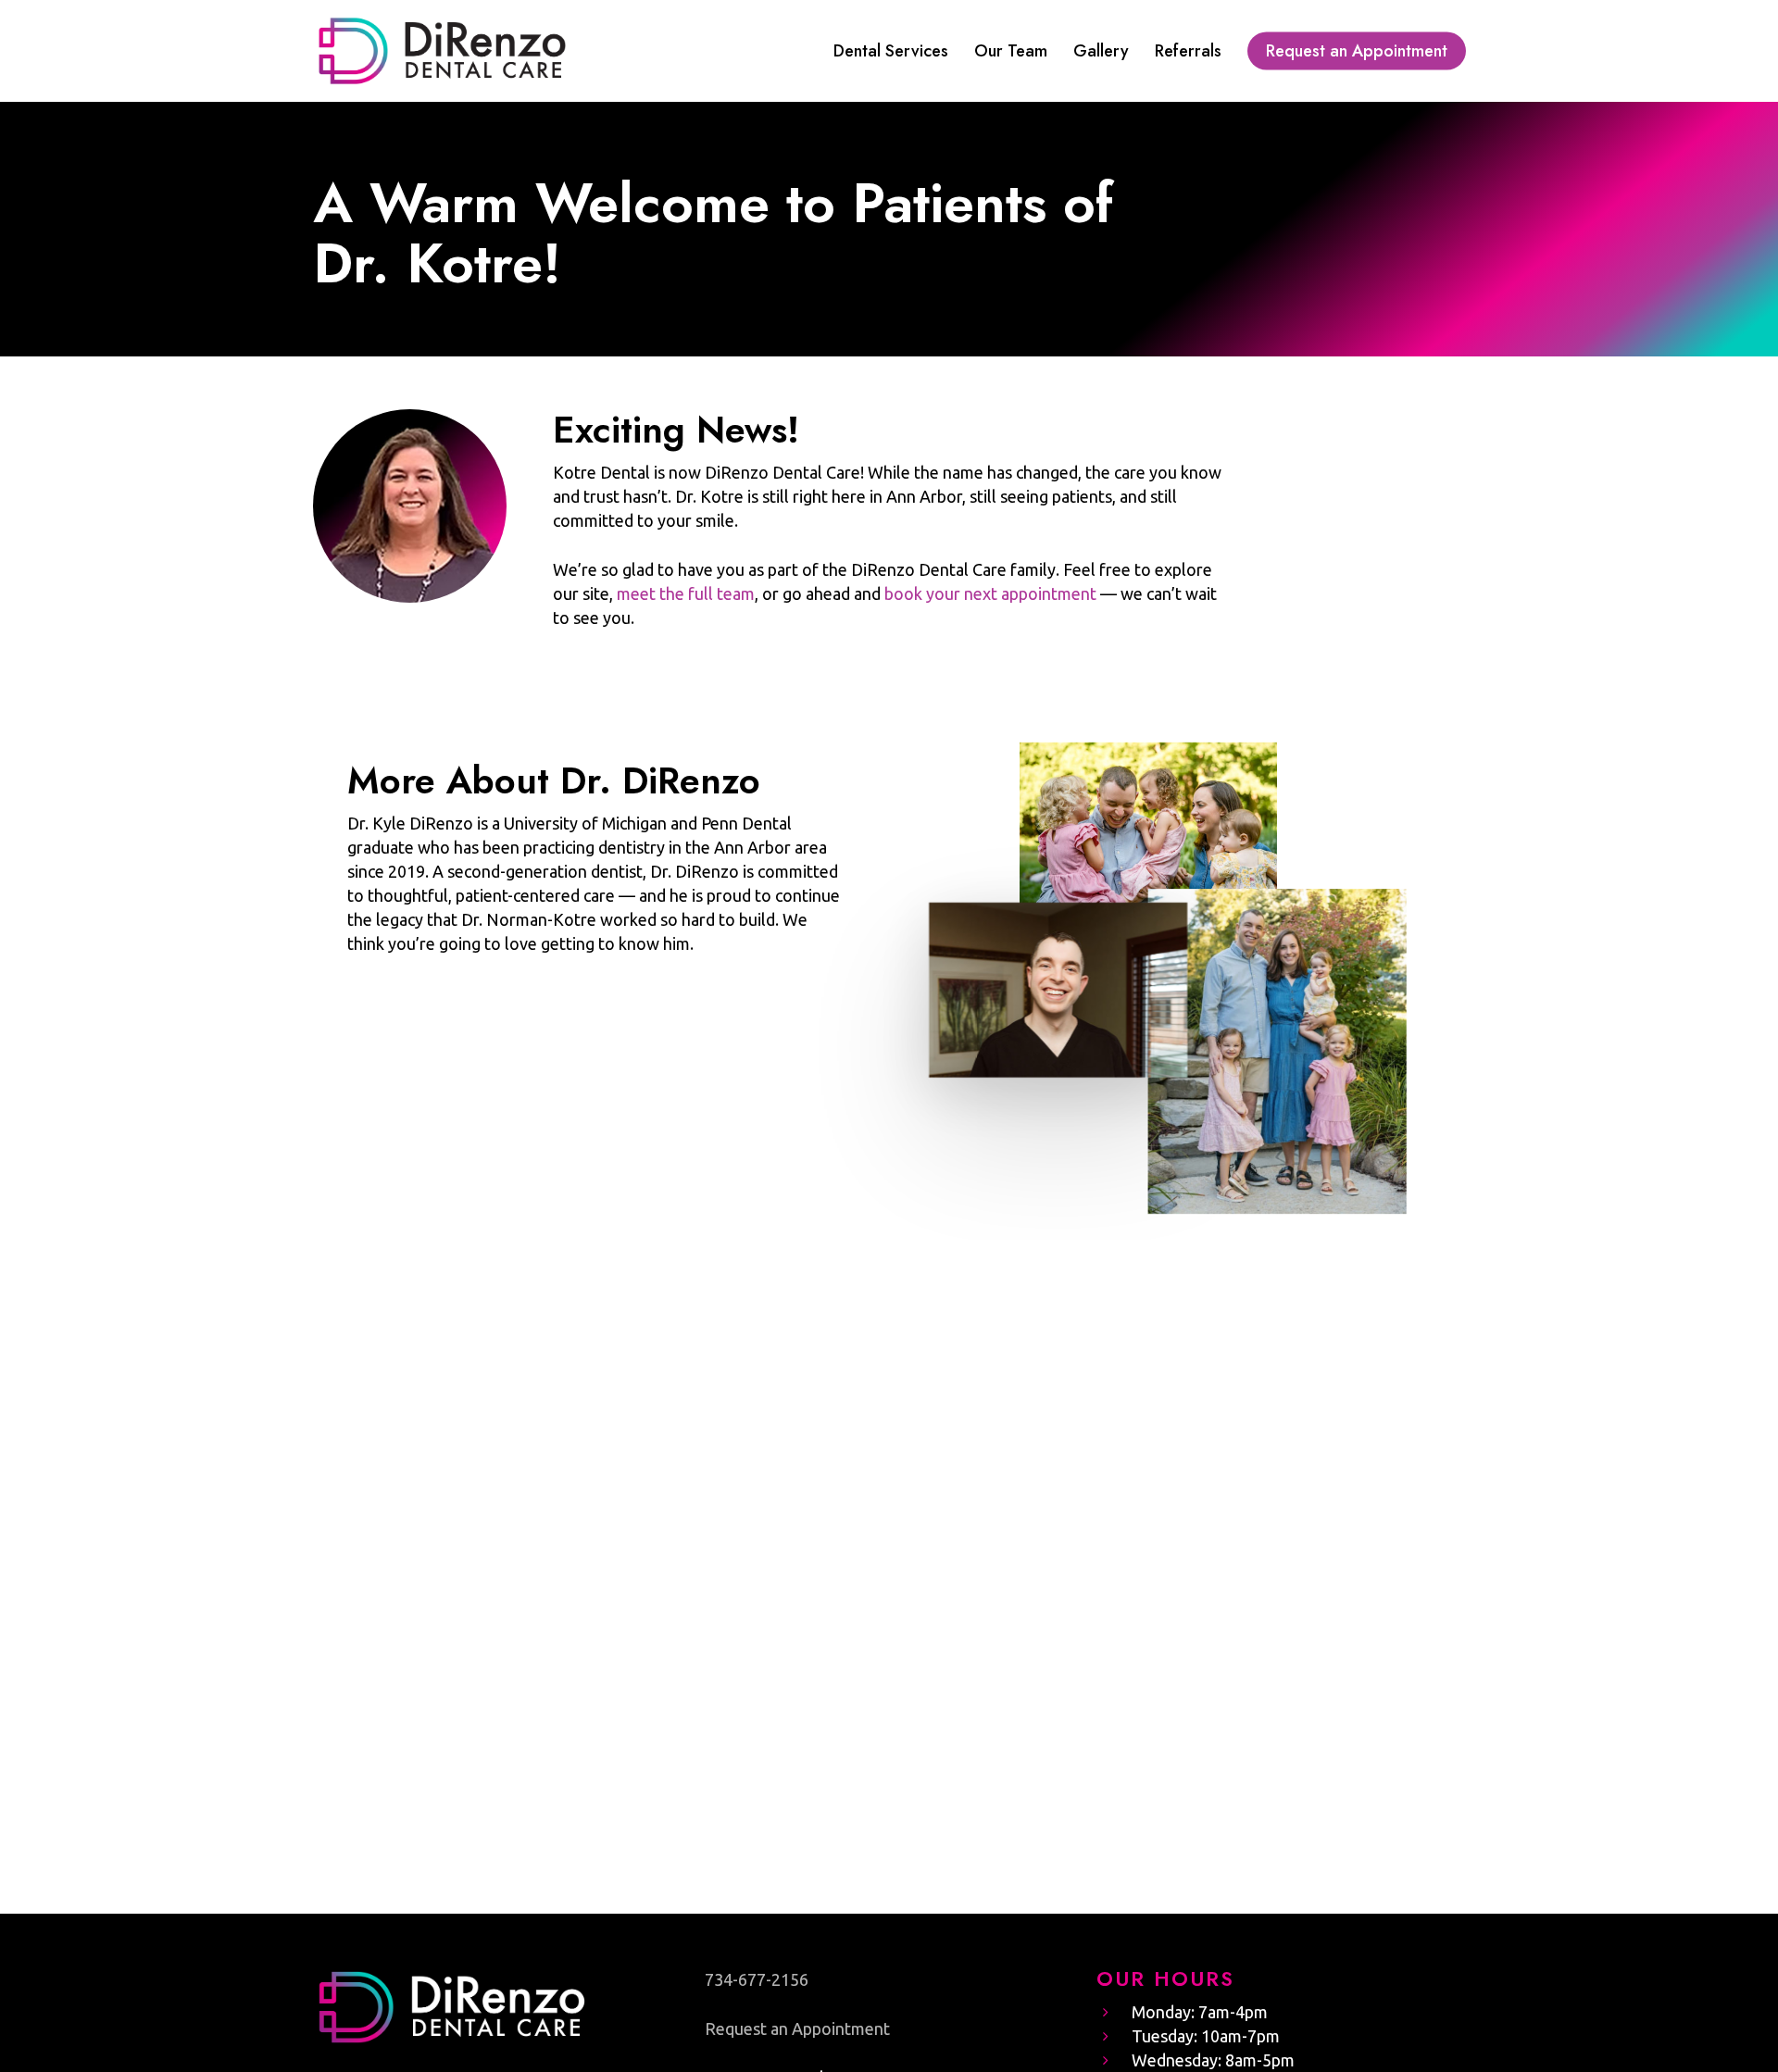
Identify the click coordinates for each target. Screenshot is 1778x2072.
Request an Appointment (797, 2028)
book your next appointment (990, 593)
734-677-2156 (757, 1979)
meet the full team (686, 593)
